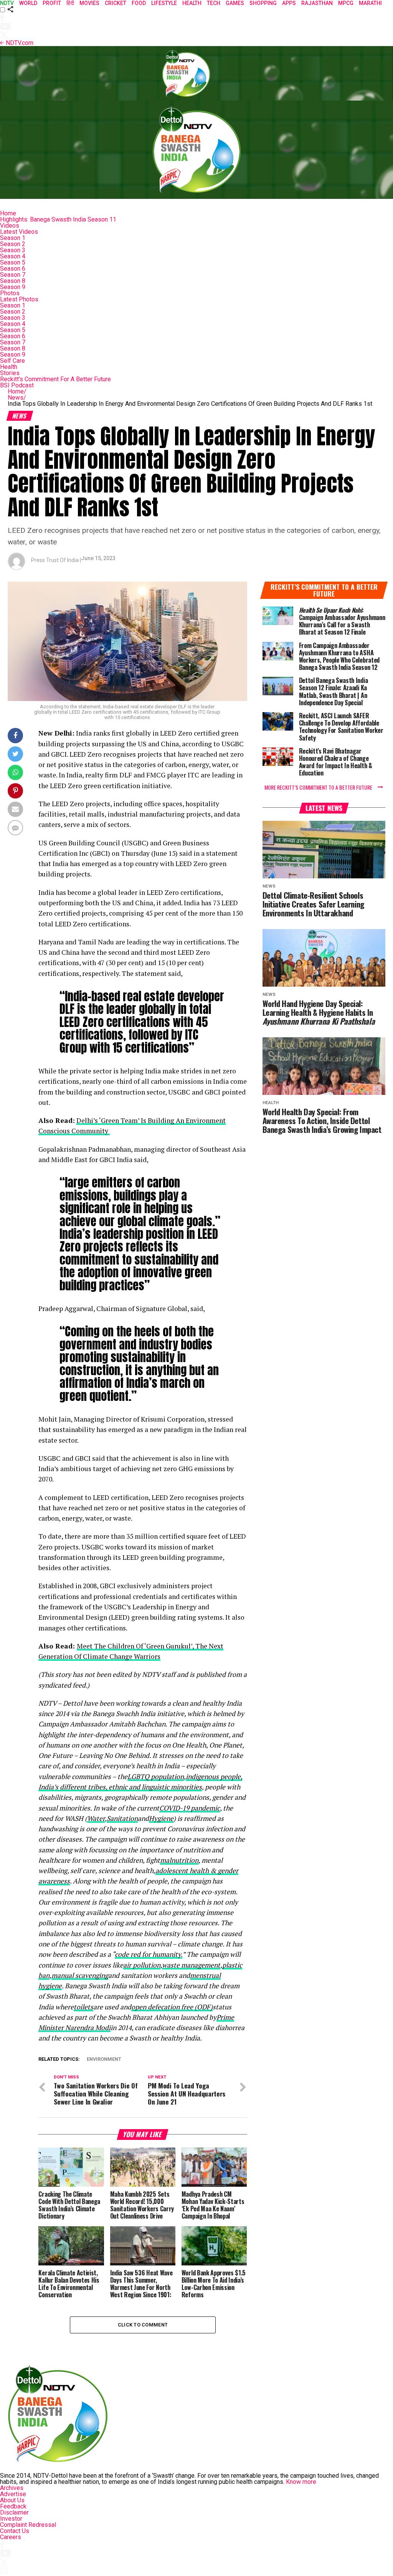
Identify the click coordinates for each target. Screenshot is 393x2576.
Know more (301, 2482)
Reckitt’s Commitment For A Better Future (55, 379)
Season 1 (13, 238)
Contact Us (15, 2531)
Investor (11, 2519)
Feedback (13, 2506)
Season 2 (13, 244)
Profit (52, 3)
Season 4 (13, 256)
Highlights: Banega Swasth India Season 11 (58, 219)
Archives (12, 2488)
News (17, 398)
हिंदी (70, 3)
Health (9, 367)
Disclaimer (14, 2512)
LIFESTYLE (164, 3)
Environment (104, 2059)
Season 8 (13, 281)
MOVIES (89, 3)
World (28, 3)
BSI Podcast (17, 385)
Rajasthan (317, 3)
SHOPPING (263, 3)
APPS (289, 3)
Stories (10, 373)
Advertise (13, 2494)
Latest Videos (19, 232)
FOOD (139, 3)
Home (8, 213)
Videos (10, 226)
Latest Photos (19, 299)
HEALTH (192, 3)
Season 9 (13, 287)
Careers (11, 2537)
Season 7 (13, 275)
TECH (214, 3)
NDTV (7, 3)
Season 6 (13, 269)
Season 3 (13, 250)
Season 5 (13, 262)
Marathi (370, 3)
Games (235, 3)
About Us (12, 2500)
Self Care (12, 361)
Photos (10, 293)
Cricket (116, 3)
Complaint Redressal (28, 2525)
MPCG (346, 3)
